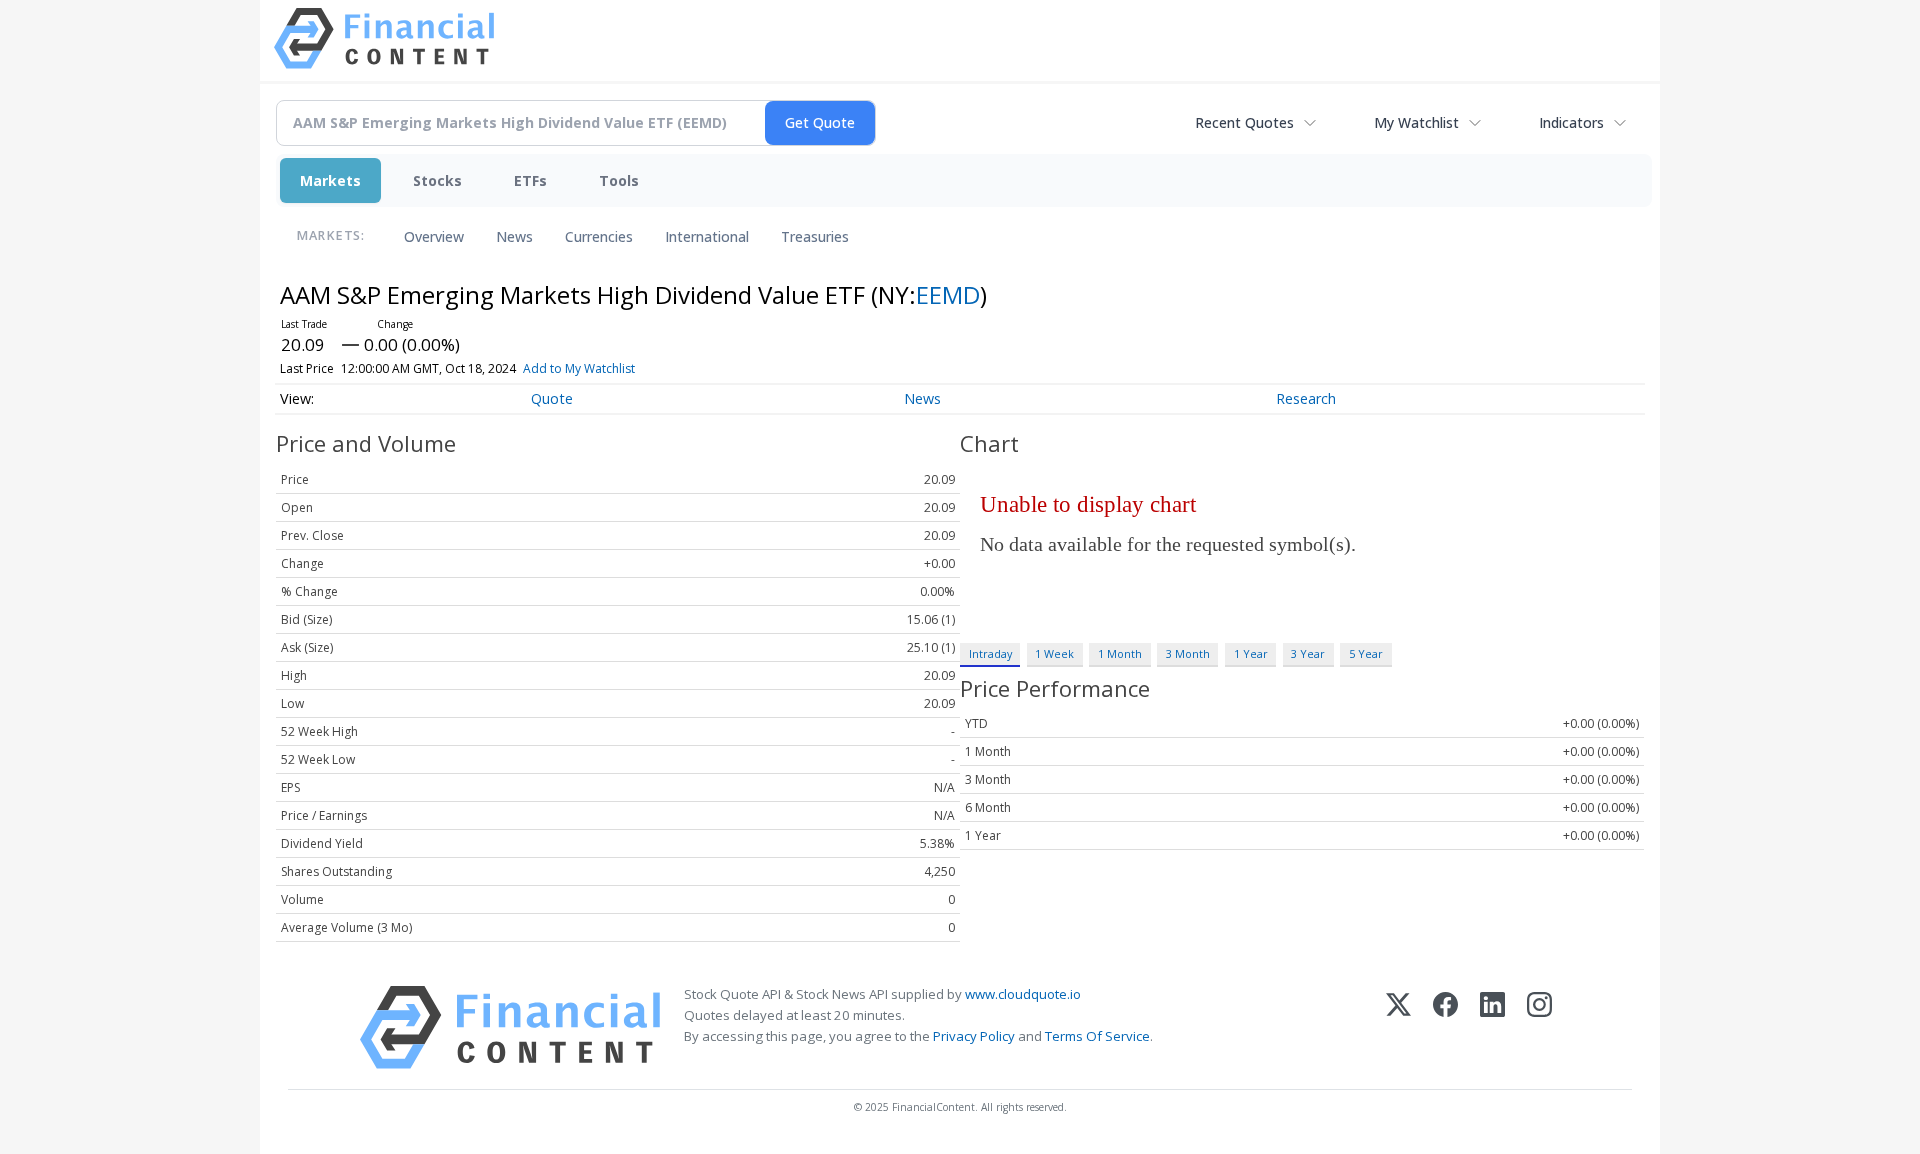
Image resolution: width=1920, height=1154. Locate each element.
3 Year (1308, 653)
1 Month (1120, 653)
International (707, 236)
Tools (619, 180)
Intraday (990, 653)
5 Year (1366, 653)
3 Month (1188, 653)
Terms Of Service (1097, 1036)
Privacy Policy (974, 1036)
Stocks (437, 180)
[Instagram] (1539, 1027)
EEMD (948, 294)
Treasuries (815, 236)
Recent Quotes (1244, 122)
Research (1306, 398)
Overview (434, 236)
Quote (552, 398)
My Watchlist (1416, 122)
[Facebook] (1445, 1027)
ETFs (530, 180)
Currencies (599, 236)
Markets (330, 180)
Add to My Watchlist (579, 368)
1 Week (1054, 653)
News (514, 236)
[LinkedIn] (1492, 1027)
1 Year (1251, 653)
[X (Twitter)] (1398, 1027)
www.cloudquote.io (1023, 994)
